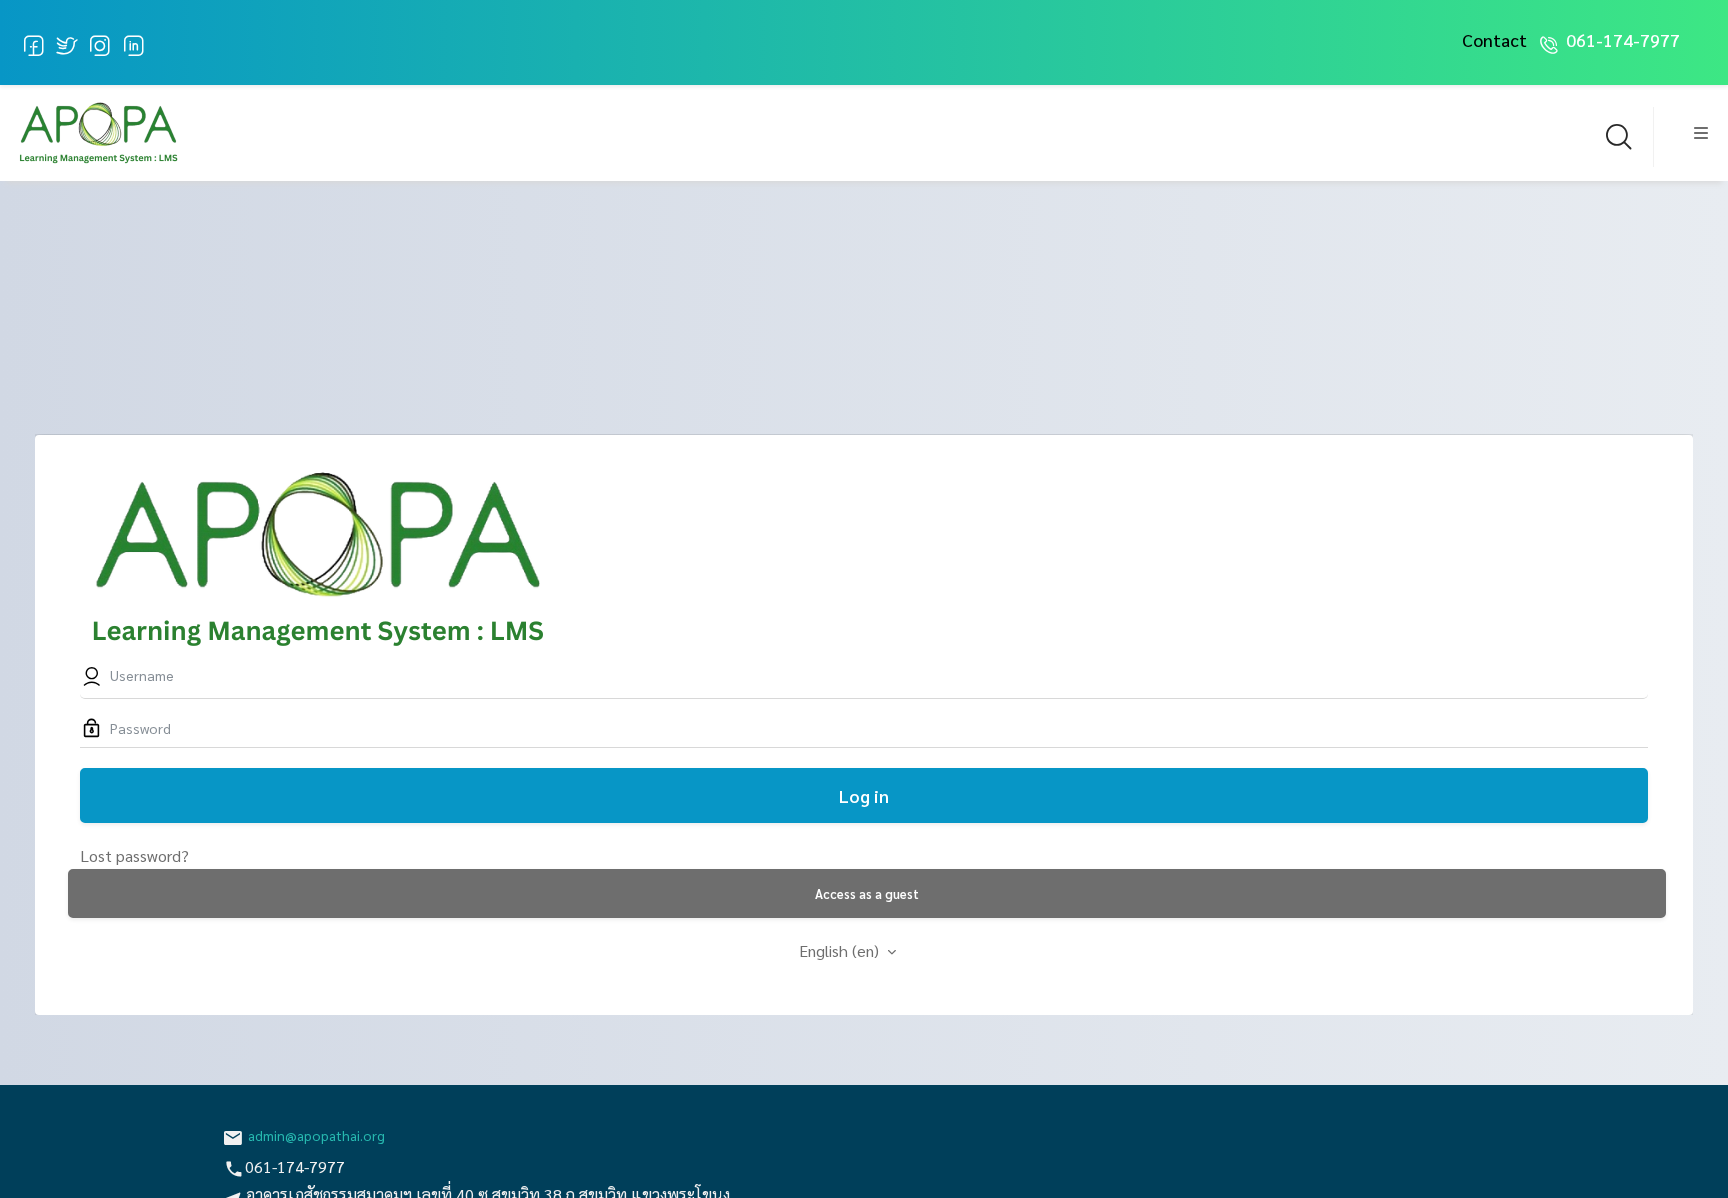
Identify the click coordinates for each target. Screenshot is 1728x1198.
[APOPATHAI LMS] (97, 129)
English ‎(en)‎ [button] (841, 950)
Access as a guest (867, 893)
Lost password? (134, 855)
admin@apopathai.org (316, 1135)
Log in (864, 795)
